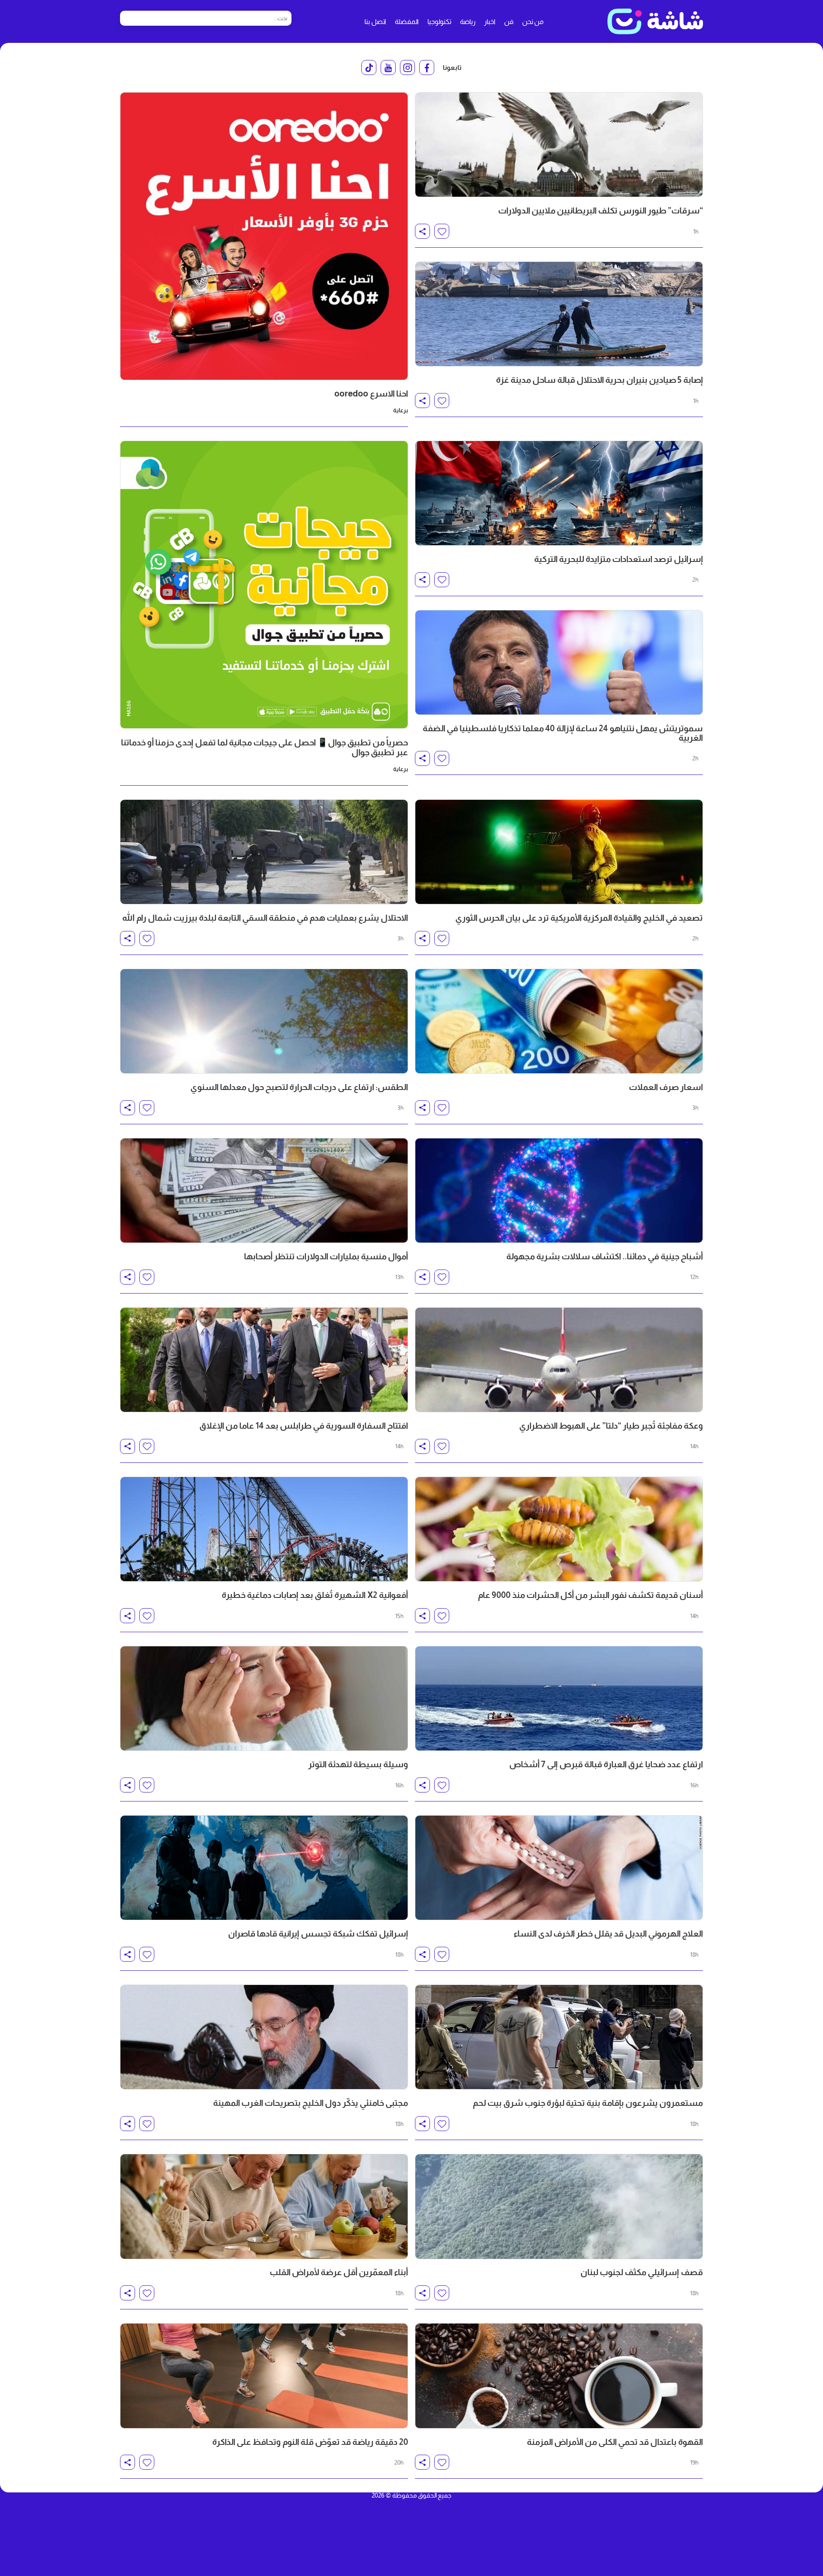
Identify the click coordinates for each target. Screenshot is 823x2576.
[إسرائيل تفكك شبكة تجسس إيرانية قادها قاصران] (264, 1868)
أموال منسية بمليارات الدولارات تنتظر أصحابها (326, 1256)
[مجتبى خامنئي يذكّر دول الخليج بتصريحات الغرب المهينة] (264, 2037)
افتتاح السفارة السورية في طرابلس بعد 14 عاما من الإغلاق (304, 1426)
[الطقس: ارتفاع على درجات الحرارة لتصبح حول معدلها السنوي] (264, 1021)
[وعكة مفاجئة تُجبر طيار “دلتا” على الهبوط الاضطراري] (559, 1360)
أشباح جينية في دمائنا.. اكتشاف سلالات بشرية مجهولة (605, 1256)
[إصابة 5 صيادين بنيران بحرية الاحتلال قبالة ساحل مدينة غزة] (559, 314)
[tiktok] (369, 68)
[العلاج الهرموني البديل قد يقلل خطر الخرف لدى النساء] (559, 1868)
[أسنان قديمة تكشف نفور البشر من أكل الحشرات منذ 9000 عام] (559, 1529)
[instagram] (407, 68)
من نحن (533, 22)
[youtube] (388, 68)
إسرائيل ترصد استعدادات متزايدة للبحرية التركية (619, 559)
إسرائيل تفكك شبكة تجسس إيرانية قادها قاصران (318, 1934)
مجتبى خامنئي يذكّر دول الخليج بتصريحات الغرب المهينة (311, 2103)
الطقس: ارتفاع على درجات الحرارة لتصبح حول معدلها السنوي (299, 1087)
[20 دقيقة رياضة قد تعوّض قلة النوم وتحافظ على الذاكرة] (264, 2376)
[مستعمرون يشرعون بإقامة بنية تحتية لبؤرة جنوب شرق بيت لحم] (559, 2037)
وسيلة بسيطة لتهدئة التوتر (358, 1764)
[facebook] (427, 68)
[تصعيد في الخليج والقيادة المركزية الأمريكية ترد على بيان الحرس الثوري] (559, 852)
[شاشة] (655, 21)
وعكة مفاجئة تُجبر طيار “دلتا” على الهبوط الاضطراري (611, 1426)
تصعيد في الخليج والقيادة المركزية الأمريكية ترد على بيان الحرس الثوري (579, 918)
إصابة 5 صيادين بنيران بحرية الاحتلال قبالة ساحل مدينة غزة (599, 380)
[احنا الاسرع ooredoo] (264, 236)
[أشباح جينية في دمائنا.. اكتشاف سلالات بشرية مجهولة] (559, 1190)
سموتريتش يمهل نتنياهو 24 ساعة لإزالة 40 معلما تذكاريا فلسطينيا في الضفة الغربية (563, 733)
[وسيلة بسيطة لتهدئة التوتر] (264, 1698)
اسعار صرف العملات (666, 1087)
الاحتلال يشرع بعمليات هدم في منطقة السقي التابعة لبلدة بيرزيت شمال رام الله (265, 918)
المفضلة (407, 22)
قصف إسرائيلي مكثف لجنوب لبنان (642, 2272)
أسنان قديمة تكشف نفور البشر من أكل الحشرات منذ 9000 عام (590, 1595)
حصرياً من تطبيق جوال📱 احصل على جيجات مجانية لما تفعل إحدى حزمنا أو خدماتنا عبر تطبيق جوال (264, 747)
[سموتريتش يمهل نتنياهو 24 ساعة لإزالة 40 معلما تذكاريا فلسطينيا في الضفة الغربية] (559, 662)
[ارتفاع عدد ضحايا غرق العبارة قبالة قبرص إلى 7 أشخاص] (559, 1698)
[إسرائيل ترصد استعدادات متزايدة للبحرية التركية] (559, 493)
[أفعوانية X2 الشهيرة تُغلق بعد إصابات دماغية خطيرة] (264, 1529)
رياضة (468, 22)
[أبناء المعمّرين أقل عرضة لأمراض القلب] (264, 2206)
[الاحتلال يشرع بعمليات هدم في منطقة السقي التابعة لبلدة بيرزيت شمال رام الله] (264, 852)
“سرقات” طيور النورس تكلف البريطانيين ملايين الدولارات (601, 210)
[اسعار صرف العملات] (559, 1021)
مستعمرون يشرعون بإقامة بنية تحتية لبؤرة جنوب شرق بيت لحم (588, 2103)
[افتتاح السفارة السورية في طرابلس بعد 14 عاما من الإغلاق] (264, 1360)
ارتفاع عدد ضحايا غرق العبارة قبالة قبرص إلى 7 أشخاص (606, 1764)
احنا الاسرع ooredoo (371, 393)
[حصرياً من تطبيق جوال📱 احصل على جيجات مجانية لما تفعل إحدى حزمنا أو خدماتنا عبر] (264, 585)
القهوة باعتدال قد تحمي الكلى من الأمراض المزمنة (615, 2442)
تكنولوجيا (439, 22)
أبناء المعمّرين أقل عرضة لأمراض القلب (339, 2272)
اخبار (490, 22)
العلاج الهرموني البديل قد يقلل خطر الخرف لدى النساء (608, 1934)
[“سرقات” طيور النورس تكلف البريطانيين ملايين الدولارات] (559, 145)
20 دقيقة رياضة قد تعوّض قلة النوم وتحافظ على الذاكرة (310, 2442)
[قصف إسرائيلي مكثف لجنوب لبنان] (559, 2206)
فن (509, 22)
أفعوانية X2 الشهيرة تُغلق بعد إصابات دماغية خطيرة (315, 1595)
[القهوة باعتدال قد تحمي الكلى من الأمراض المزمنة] (559, 2376)
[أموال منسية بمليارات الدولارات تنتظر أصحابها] (264, 1190)
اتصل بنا (375, 22)
